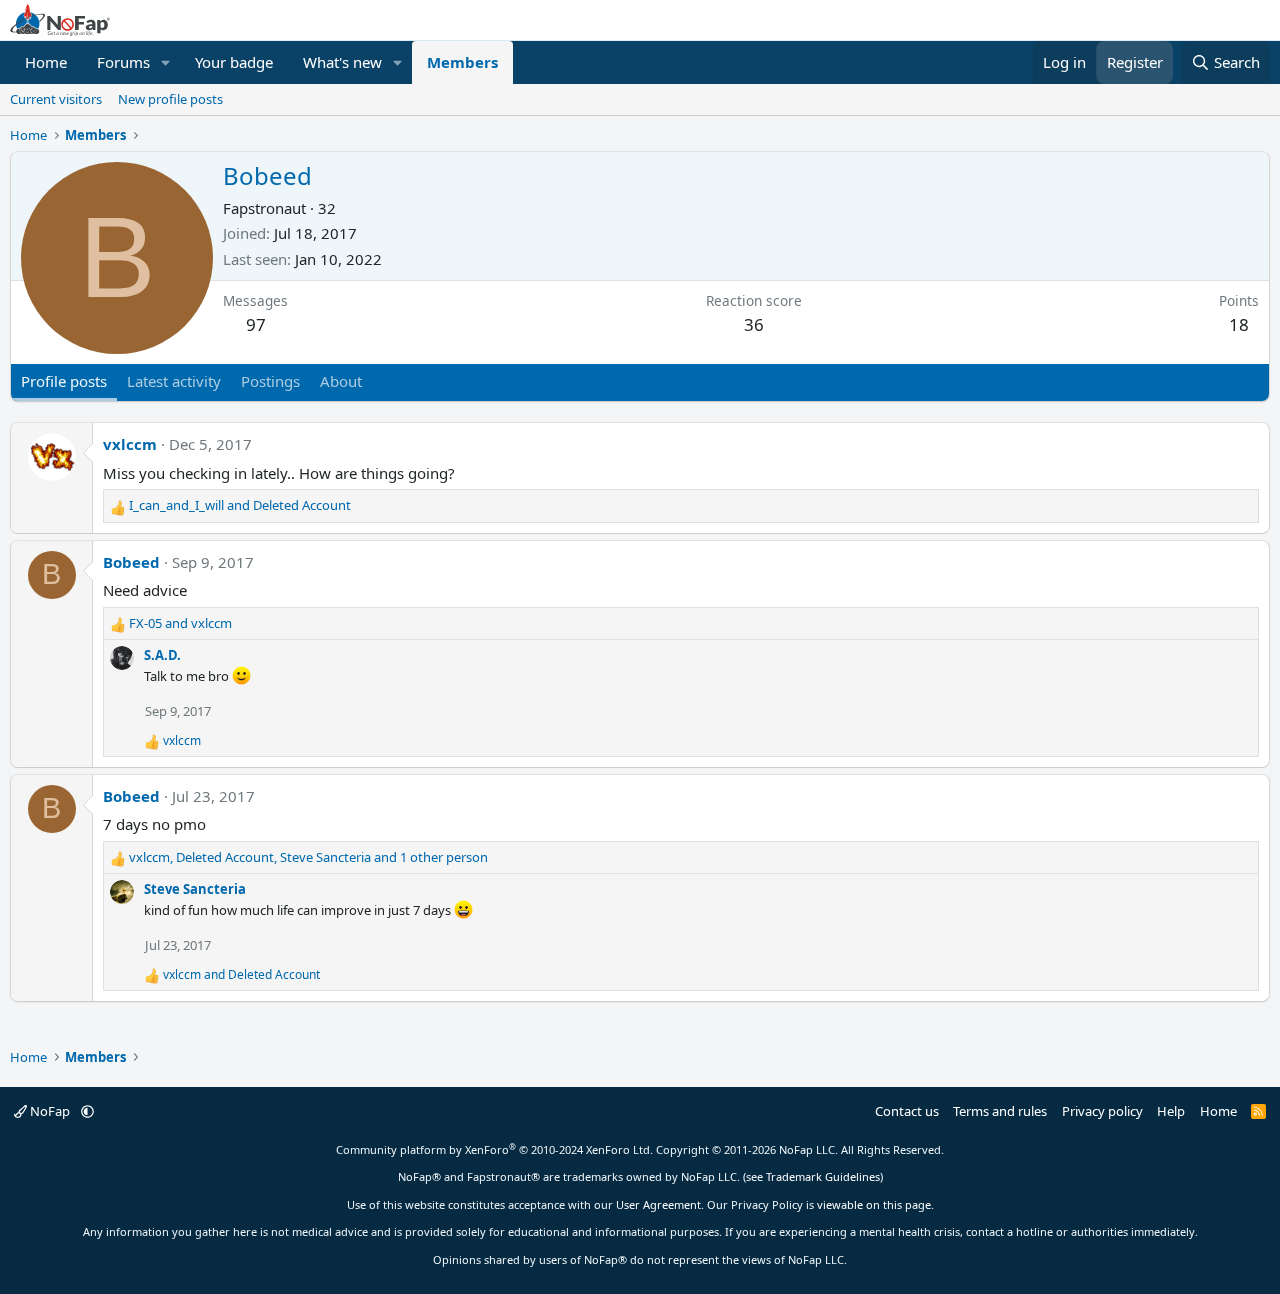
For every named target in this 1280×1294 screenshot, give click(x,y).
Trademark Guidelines (823, 1176)
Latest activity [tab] (174, 381)
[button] (166, 62)
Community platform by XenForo (494, 1149)
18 (1239, 324)
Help (1171, 1111)
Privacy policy (1102, 1111)
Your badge (234, 62)
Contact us (907, 1111)
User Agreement (658, 1204)
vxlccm (130, 444)
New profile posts (170, 99)
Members (462, 62)
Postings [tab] (270, 381)
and (240, 505)
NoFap (50, 1111)
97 (256, 324)
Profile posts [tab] (64, 381)
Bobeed (131, 562)
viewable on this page (874, 1204)
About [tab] (341, 381)
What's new (342, 62)
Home (46, 62)
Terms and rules (1000, 1111)
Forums (123, 62)
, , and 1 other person (308, 857)
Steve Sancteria (195, 889)
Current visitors (56, 99)
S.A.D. (162, 655)
